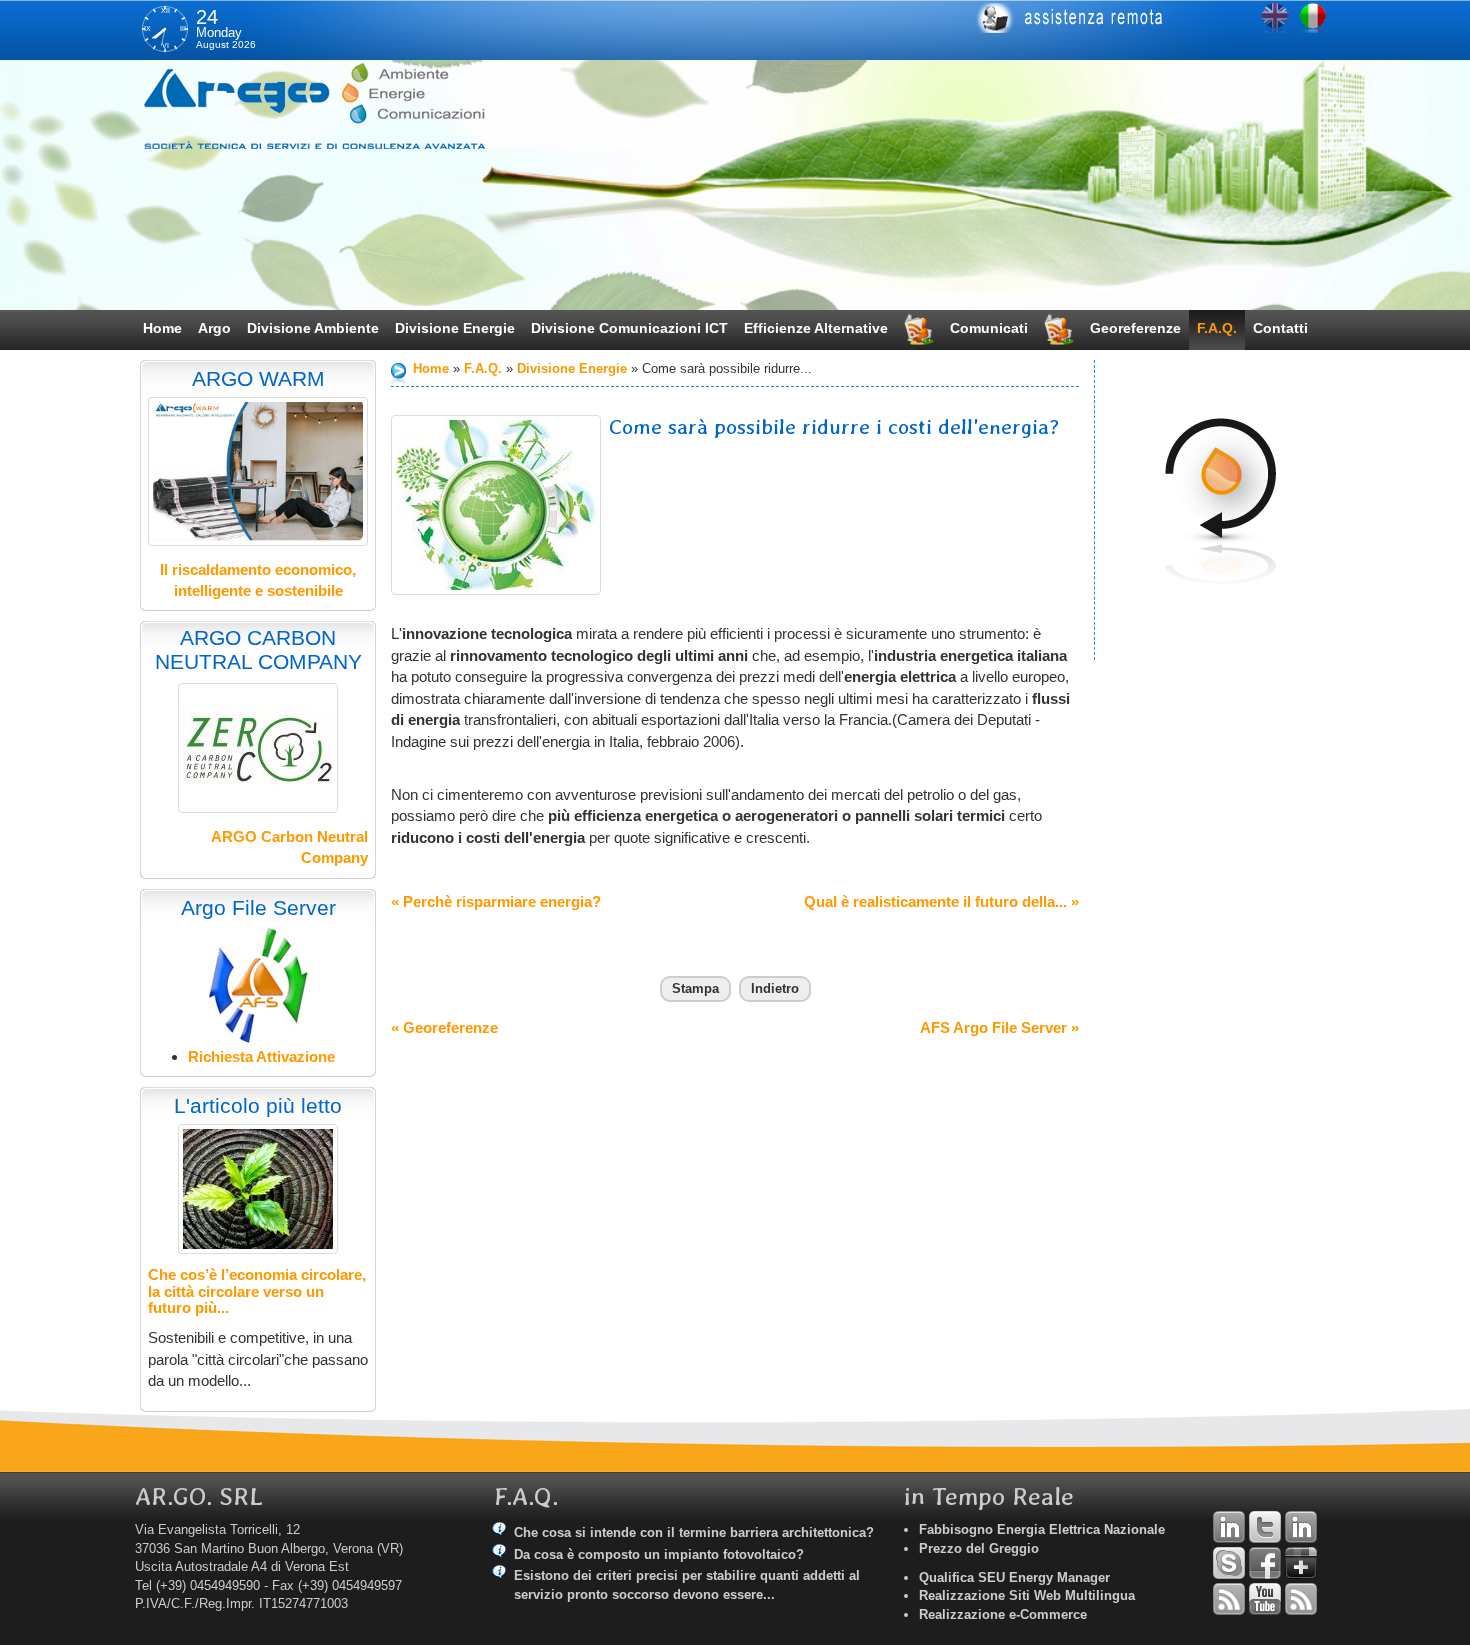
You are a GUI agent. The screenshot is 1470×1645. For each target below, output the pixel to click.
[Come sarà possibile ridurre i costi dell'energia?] (496, 505)
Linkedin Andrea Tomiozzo (1229, 1527)
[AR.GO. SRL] (340, 105)
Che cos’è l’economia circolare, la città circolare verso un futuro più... (257, 1291)
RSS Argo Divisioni (1229, 1599)
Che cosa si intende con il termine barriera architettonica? (694, 1532)
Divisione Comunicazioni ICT (629, 328)
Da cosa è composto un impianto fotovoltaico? (659, 1554)
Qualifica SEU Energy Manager (1014, 1577)
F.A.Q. (1217, 328)
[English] (1275, 18)
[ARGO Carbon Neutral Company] (258, 748)
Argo (214, 328)
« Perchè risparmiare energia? (496, 901)
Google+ (1301, 1563)
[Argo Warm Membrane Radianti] (258, 471)
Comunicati (989, 328)
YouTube (1265, 1599)
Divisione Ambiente (313, 328)
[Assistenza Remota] (1142, 18)
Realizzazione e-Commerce (1003, 1614)
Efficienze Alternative (816, 328)
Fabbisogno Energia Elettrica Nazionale (1042, 1529)
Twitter (1265, 1527)
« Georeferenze (444, 1027)
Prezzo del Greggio (979, 1548)
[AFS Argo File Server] (258, 984)
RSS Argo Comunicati (1301, 1599)
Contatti (1280, 328)
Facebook (1265, 1563)
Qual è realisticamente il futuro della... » (941, 901)
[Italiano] (1313, 18)
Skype (1229, 1563)
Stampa (695, 988)
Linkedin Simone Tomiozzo (1301, 1527)
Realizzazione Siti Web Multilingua (1027, 1595)
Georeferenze (1135, 328)
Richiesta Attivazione (261, 1056)
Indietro (775, 988)
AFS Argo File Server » (999, 1027)
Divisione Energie (455, 328)
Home (162, 328)
